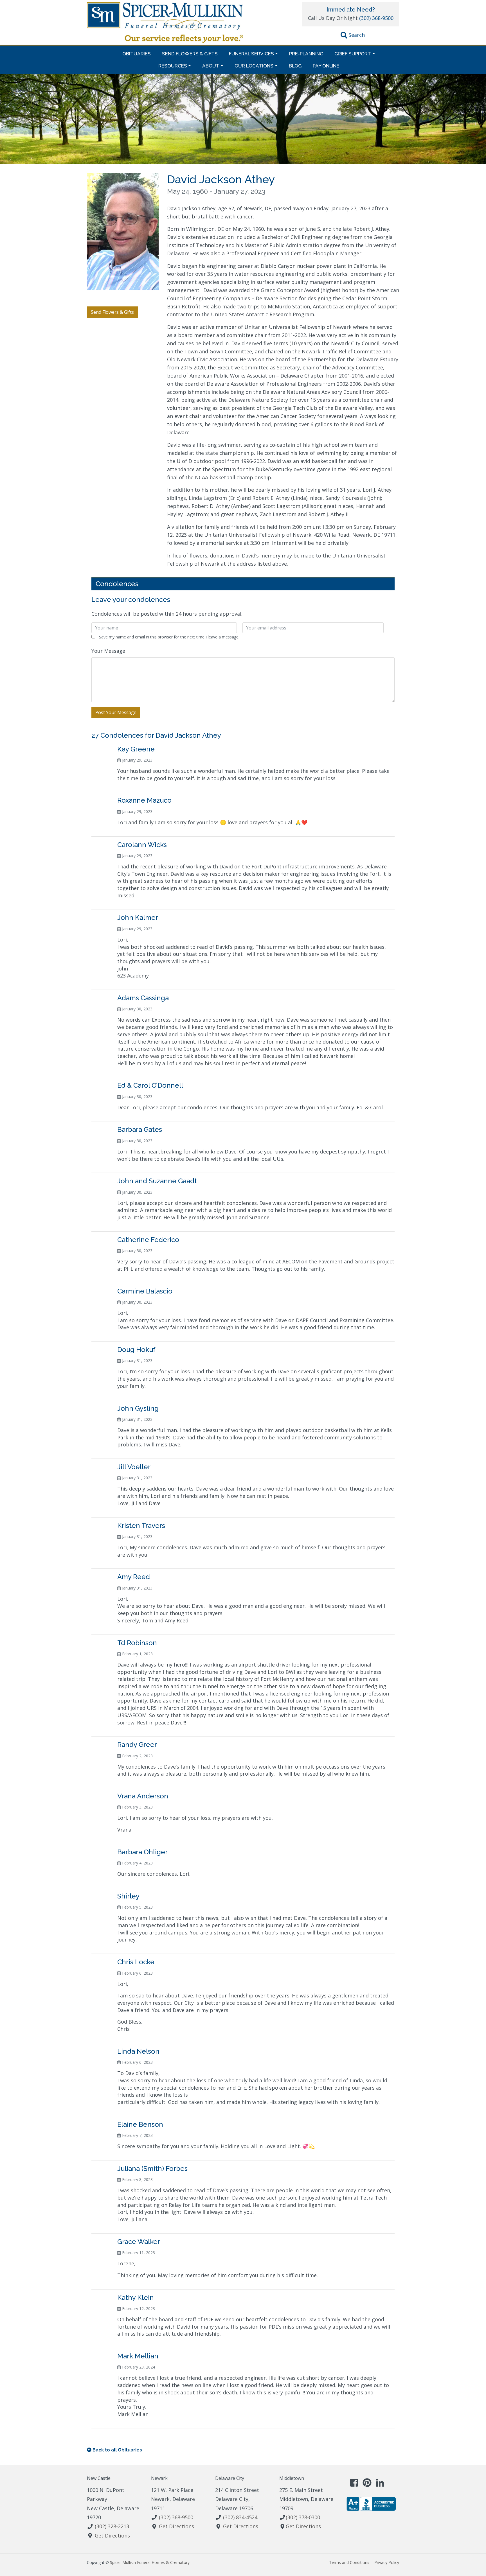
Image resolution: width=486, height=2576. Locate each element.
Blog (295, 66)
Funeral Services (251, 54)
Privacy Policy (387, 2562)
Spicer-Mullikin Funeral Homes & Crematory (150, 2562)
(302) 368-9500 (376, 18)
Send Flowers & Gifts (190, 54)
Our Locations (254, 66)
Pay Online (326, 66)
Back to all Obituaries (117, 2450)
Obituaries (137, 54)
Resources (173, 66)
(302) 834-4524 (240, 2517)
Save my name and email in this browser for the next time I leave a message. (169, 637)
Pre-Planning (306, 54)
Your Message (108, 651)
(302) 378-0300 (303, 2517)
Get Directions (112, 2536)
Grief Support (353, 54)
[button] (353, 36)
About (211, 66)
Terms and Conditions (349, 2562)
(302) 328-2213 (112, 2526)
